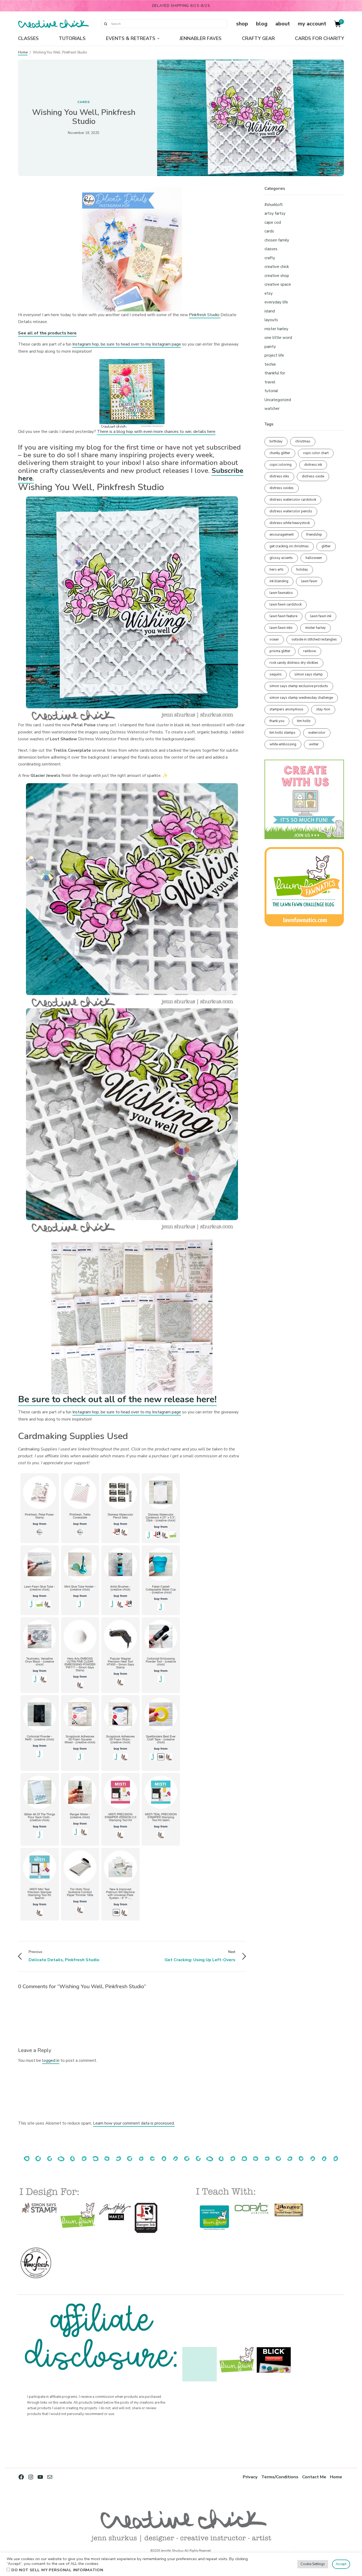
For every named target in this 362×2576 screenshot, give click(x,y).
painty (270, 347)
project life (274, 355)
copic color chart (316, 453)
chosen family (277, 240)
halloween (314, 558)
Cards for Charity (319, 38)
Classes (28, 38)
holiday (302, 570)
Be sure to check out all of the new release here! (117, 1399)
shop (242, 24)
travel (270, 382)
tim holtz (304, 721)
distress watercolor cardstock (293, 500)
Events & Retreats (131, 38)
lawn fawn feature (283, 616)
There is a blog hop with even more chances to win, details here (156, 432)
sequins (276, 674)
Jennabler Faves (200, 38)
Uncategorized (278, 400)
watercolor (317, 733)
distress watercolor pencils (291, 511)
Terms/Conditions (280, 2477)
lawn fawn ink (321, 616)
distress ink (313, 465)
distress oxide (313, 476)
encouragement (282, 535)
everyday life (276, 302)
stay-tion (323, 709)
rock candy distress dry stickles (294, 663)
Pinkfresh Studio (205, 315)
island (270, 311)
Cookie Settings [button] (313, 2564)
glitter (326, 546)
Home (23, 52)
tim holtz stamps (282, 733)
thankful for (275, 373)
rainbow (310, 651)
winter (314, 744)
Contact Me (314, 2477)
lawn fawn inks (281, 628)
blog (262, 24)
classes (271, 249)
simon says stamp (309, 674)
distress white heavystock (290, 523)
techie (270, 364)
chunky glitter (280, 453)
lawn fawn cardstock (286, 604)
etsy (269, 293)
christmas (303, 441)
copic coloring (281, 465)
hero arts (277, 570)
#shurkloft (274, 205)
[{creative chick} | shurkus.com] (53, 24)
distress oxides (282, 488)
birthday (276, 441)
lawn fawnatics (281, 593)
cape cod (273, 222)
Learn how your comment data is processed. (134, 2123)
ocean (274, 639)
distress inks (279, 476)
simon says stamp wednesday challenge (301, 698)
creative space (278, 284)
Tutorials (72, 38)
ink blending (279, 581)
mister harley (276, 329)
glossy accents (281, 558)
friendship (314, 535)
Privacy (250, 2477)
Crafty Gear (258, 38)
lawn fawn (309, 581)
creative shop (277, 276)
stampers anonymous (286, 709)
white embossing (283, 744)
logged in (51, 2060)
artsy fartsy (275, 213)
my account (312, 24)
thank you (277, 721)
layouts (271, 320)
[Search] (105, 24)
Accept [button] (341, 2564)
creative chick (277, 267)
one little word (278, 338)
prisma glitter (280, 651)
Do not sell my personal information (57, 2570)
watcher (272, 409)
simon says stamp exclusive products (299, 686)
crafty (270, 258)
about (283, 24)
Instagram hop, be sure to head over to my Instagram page (127, 344)
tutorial (271, 391)
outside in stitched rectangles (314, 639)
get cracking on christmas (289, 546)
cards (84, 102)
